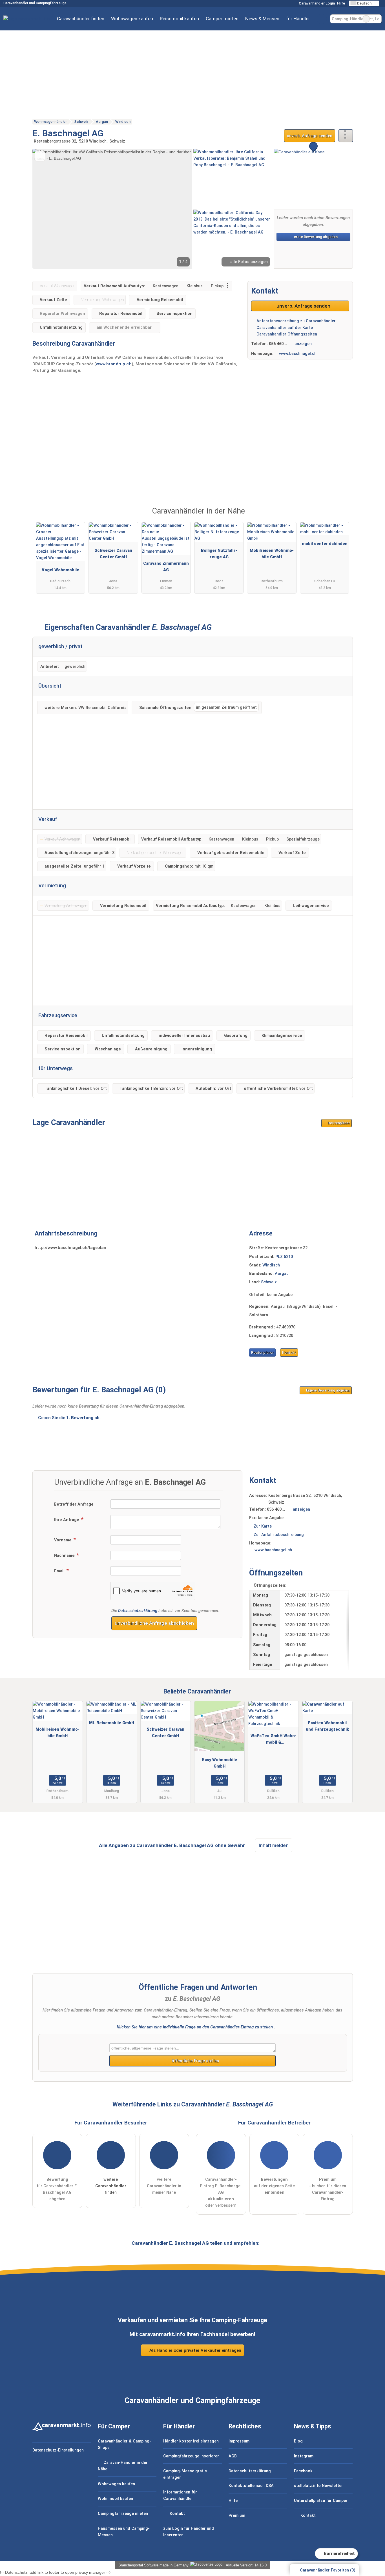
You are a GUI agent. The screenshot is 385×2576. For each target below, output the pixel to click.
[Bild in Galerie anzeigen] (233, 178)
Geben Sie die (69, 1418)
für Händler (298, 19)
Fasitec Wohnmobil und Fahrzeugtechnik (327, 1726)
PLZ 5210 (284, 1257)
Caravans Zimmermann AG (166, 567)
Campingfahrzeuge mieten (123, 2514)
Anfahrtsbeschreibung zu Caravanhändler (296, 321)
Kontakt (289, 1353)
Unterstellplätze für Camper (321, 2501)
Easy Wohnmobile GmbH (220, 1763)
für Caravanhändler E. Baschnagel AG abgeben (57, 2189)
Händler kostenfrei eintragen (191, 2441)
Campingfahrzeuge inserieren (191, 2456)
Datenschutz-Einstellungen (58, 2450)
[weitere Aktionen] (346, 136)
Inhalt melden (274, 1845)
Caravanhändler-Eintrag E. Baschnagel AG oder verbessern (221, 2192)
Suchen (377, 19)
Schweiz (269, 1282)
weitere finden (111, 2186)
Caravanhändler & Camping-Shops (124, 2444)
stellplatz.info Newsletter (318, 2486)
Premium (341, 516)
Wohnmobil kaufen (115, 2499)
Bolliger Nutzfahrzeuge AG (219, 554)
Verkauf (48, 819)
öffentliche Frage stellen (195, 2061)
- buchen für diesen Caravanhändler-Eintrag (328, 2189)
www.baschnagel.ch (298, 354)
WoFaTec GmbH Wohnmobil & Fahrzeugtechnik (274, 1740)
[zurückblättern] (47, 209)
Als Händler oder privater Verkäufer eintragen (195, 2350)
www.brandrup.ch (114, 364)
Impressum (239, 2441)
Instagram (304, 2456)
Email (60, 1571)
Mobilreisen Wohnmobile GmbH (272, 554)
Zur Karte (263, 1526)
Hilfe (341, 3)
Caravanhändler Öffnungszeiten (286, 334)
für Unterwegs (56, 1068)
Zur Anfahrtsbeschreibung (279, 1535)
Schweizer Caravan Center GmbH (113, 554)
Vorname (63, 1540)
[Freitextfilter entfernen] (366, 19)
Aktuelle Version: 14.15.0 (246, 2565)
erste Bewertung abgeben (315, 237)
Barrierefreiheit (339, 2553)
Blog (298, 2441)
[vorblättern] (178, 209)
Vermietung (52, 886)
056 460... (278, 344)
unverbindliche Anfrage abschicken (154, 1623)
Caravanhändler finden (81, 19)
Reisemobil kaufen (179, 19)
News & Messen (262, 19)
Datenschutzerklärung (138, 1611)
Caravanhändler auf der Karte (284, 328)
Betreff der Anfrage (74, 1504)
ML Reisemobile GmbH (112, 1723)
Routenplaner (338, 1123)
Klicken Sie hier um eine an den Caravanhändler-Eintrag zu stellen (195, 2027)
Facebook (303, 2471)
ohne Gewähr (230, 1845)
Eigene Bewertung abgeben (328, 1390)
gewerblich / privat (60, 646)
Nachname (65, 1556)
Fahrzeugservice (58, 1015)
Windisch (271, 1265)
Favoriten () (328, 2570)
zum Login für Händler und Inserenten (189, 2532)
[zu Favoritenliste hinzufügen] (40, 156)
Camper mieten (222, 19)
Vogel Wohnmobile (60, 570)
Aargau (282, 1274)
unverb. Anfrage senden (310, 136)
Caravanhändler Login (316, 3)
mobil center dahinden (325, 544)
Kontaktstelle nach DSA (251, 2486)
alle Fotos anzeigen (248, 262)
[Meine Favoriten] (322, 19)
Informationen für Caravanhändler (180, 2495)
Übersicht (50, 686)
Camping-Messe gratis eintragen (185, 2474)
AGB (233, 2456)
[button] (112, 209)
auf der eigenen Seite (274, 2186)
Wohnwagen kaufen (132, 19)
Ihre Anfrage (67, 1520)
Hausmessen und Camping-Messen (124, 2532)
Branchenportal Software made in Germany (152, 2565)
